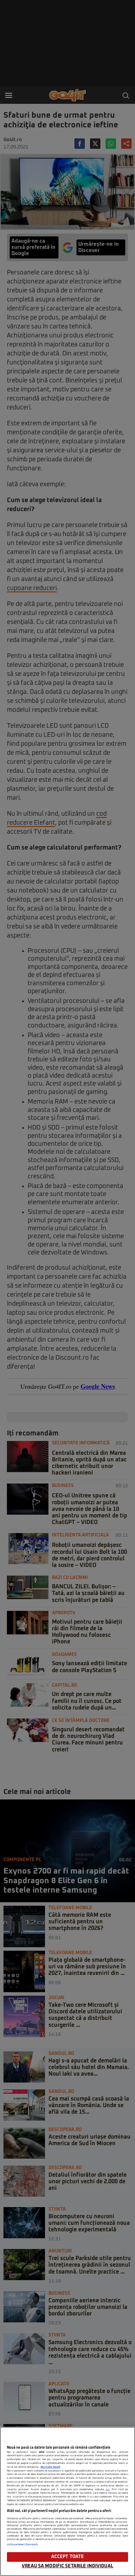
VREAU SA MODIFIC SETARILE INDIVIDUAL (67, 2566)
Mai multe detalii (50, 2467)
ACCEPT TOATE (68, 2557)
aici (108, 2489)
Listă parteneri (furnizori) (22, 2545)
